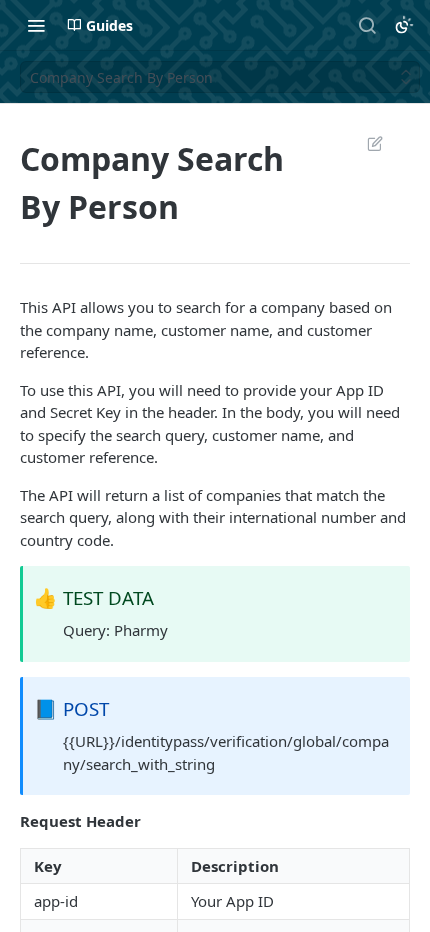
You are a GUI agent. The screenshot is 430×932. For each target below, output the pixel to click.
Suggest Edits (365, 143)
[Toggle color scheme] (404, 25)
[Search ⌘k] (367, 25)
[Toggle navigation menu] (36, 25)
